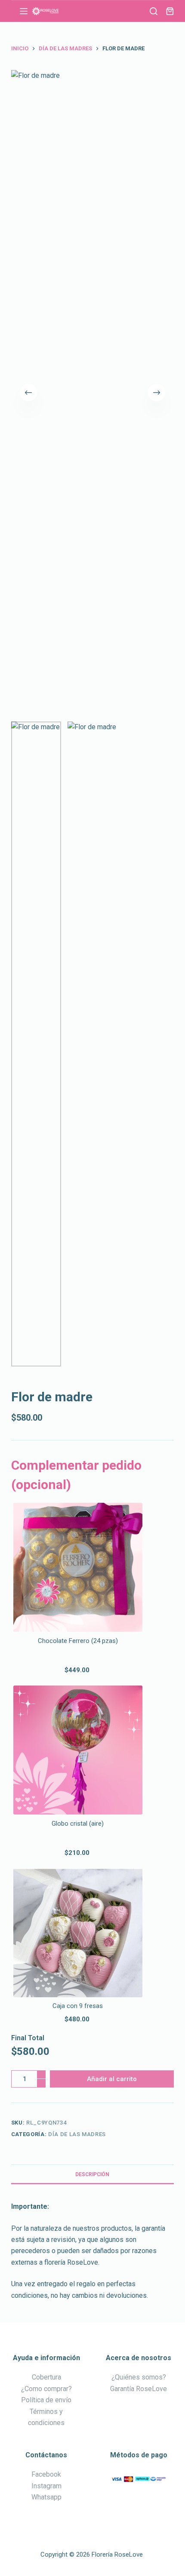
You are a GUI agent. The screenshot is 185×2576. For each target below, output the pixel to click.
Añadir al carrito (112, 2079)
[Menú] (24, 11)
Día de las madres (77, 2134)
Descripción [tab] (92, 2174)
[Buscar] (154, 11)
